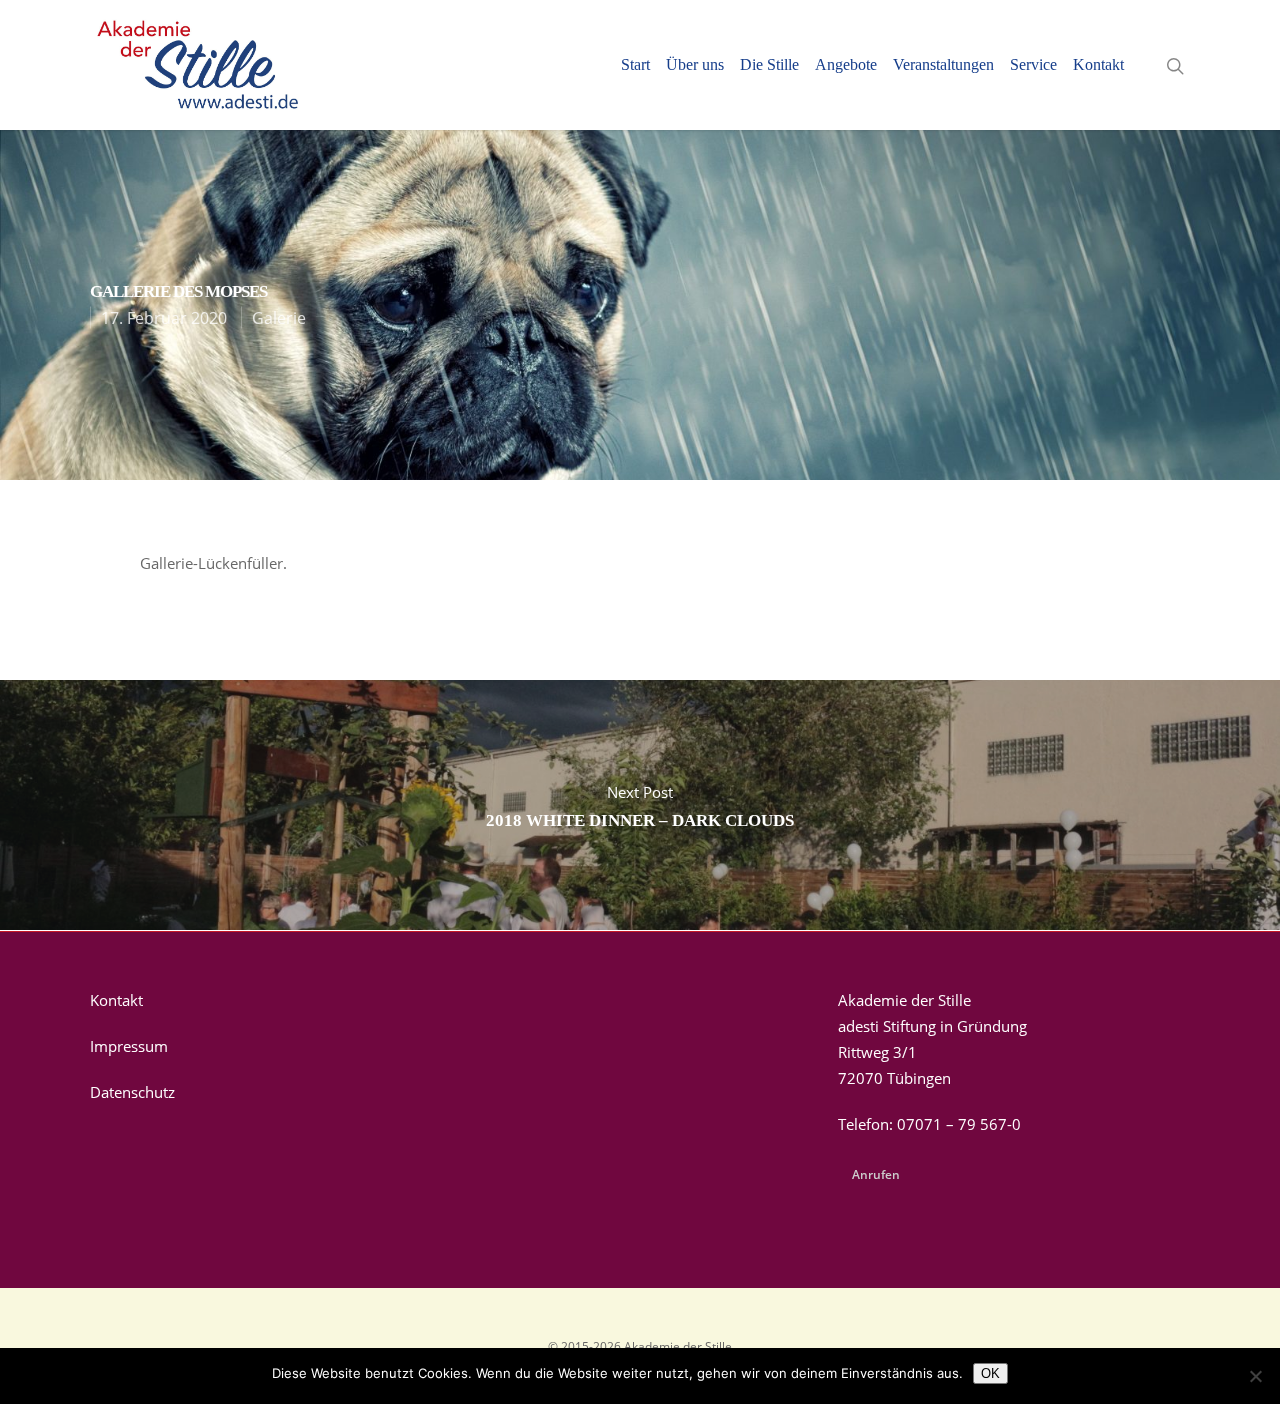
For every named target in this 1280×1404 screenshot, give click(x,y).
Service (1033, 65)
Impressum (129, 1046)
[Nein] (1255, 1376)
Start (635, 65)
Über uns (695, 65)
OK (990, 1373)
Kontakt (1098, 65)
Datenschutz (132, 1092)
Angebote (846, 65)
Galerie (279, 318)
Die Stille (769, 65)
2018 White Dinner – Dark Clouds (640, 805)
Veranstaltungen (943, 65)
